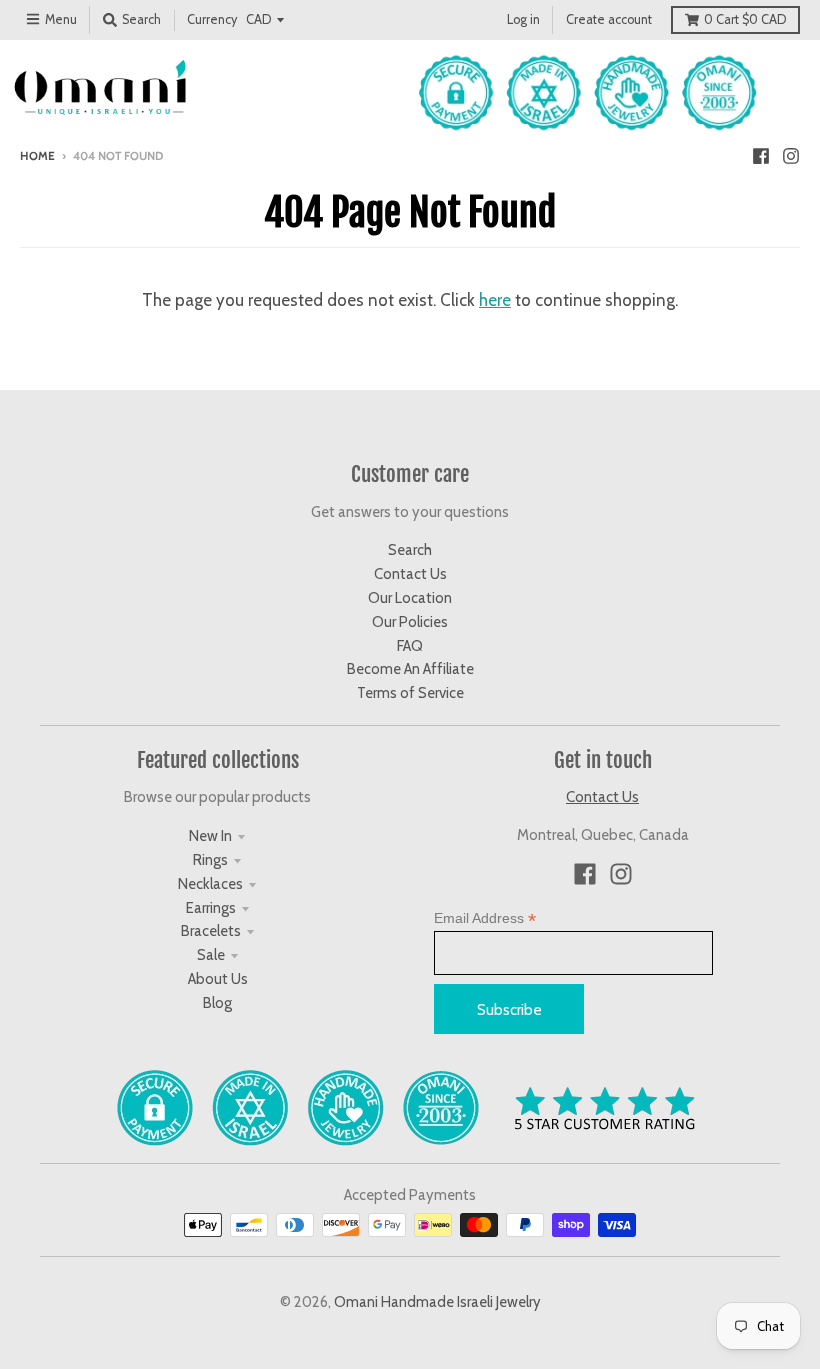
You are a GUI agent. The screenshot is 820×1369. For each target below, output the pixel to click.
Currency (212, 19)
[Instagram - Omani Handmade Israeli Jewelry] (791, 155)
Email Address (485, 918)
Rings (210, 860)
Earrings (211, 908)
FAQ (410, 646)
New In (210, 836)
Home (37, 156)
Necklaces (210, 884)
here (495, 300)
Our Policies (410, 622)
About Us (218, 979)
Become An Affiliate (410, 669)
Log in (523, 19)
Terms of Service (410, 693)
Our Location (410, 598)
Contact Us (410, 574)
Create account (609, 19)
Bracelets (211, 931)
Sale (211, 955)
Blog (217, 1003)
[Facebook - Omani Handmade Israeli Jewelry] (761, 155)
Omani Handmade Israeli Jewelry (437, 1302)
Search (410, 550)
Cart (745, 19)
